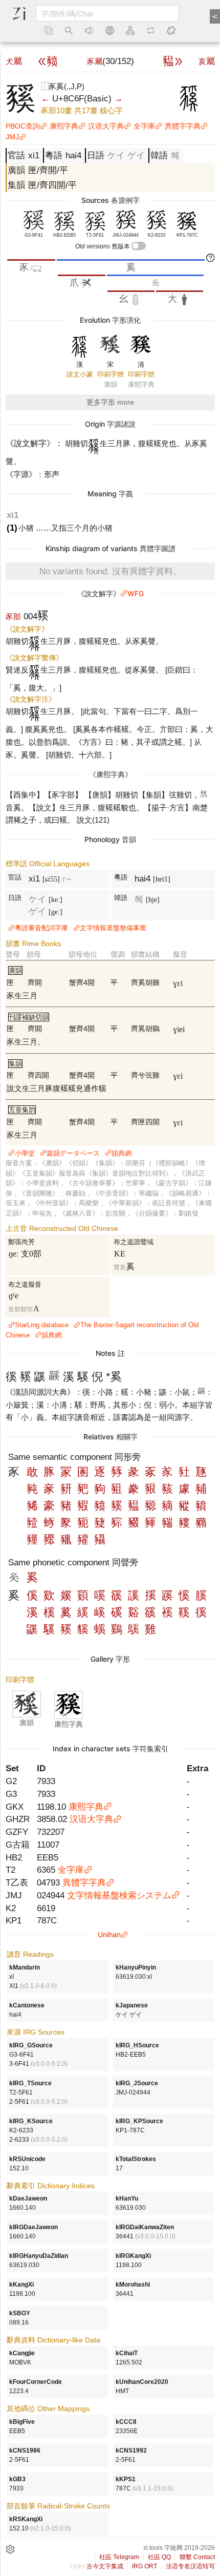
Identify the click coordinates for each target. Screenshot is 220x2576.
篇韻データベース (73, 1153)
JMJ (12, 137)
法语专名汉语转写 (190, 2566)
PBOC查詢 (23, 126)
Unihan (109, 1934)
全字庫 (144, 126)
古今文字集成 (105, 2566)
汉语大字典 (106, 126)
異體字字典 (183, 126)
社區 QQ (159, 2557)
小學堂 (25, 1153)
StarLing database (42, 1325)
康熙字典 (64, 126)
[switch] (139, 246)
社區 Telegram (119, 2557)
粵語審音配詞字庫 (41, 928)
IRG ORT (145, 2566)
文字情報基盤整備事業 (113, 928)
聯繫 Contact (197, 2557)
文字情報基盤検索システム (119, 1895)
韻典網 (122, 1153)
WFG (136, 593)
